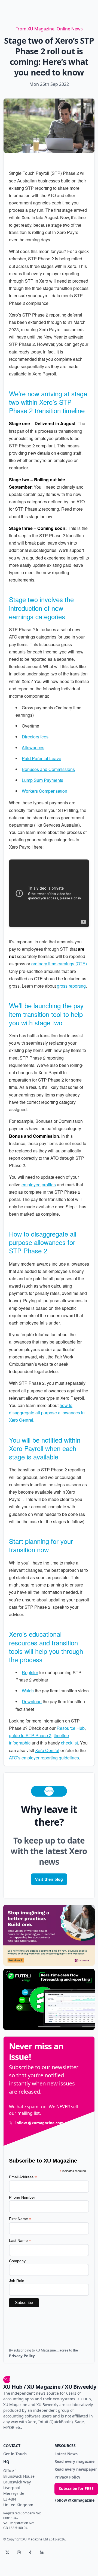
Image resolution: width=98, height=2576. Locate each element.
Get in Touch (15, 2454)
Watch (28, 1691)
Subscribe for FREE (76, 2488)
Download (32, 1701)
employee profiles (39, 1185)
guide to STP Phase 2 (30, 1735)
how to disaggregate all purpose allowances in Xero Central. (47, 1413)
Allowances (33, 747)
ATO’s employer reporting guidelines (44, 1758)
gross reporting (71, 986)
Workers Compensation (45, 791)
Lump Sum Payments (42, 780)
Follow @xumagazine (74, 2500)
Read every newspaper (76, 2469)
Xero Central (47, 1750)
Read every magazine (74, 2462)
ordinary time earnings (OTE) (59, 964)
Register (30, 1672)
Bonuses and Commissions (48, 769)
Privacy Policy (67, 2477)
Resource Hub (71, 1728)
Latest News (66, 2454)
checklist (69, 1743)
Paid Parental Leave (42, 758)
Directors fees (35, 737)
